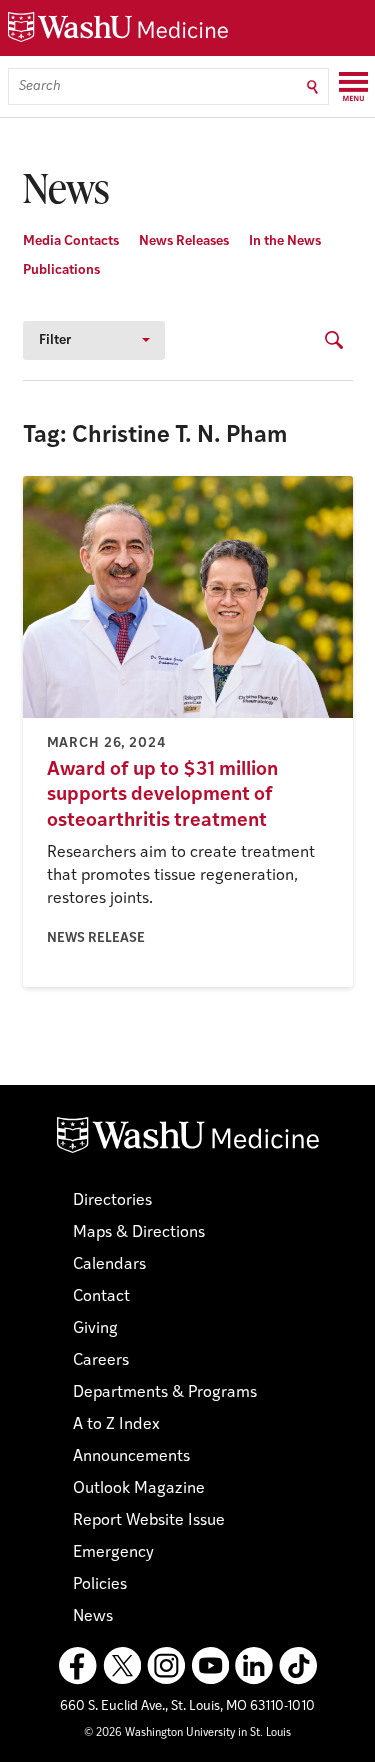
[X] (122, 1666)
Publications (61, 270)
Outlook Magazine (139, 1489)
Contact (101, 1297)
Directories (112, 1201)
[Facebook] (78, 1666)
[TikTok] (298, 1666)
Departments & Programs (165, 1393)
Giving (95, 1329)
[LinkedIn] (254, 1666)
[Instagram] (166, 1666)
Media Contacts (71, 241)
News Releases (184, 241)
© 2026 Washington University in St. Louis (187, 1733)
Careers (101, 1361)
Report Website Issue (149, 1521)
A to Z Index (116, 1425)
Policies (100, 1585)
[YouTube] (210, 1666)
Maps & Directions (139, 1233)
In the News (285, 241)
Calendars (109, 1265)
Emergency (113, 1553)
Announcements (131, 1457)
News (93, 1617)
